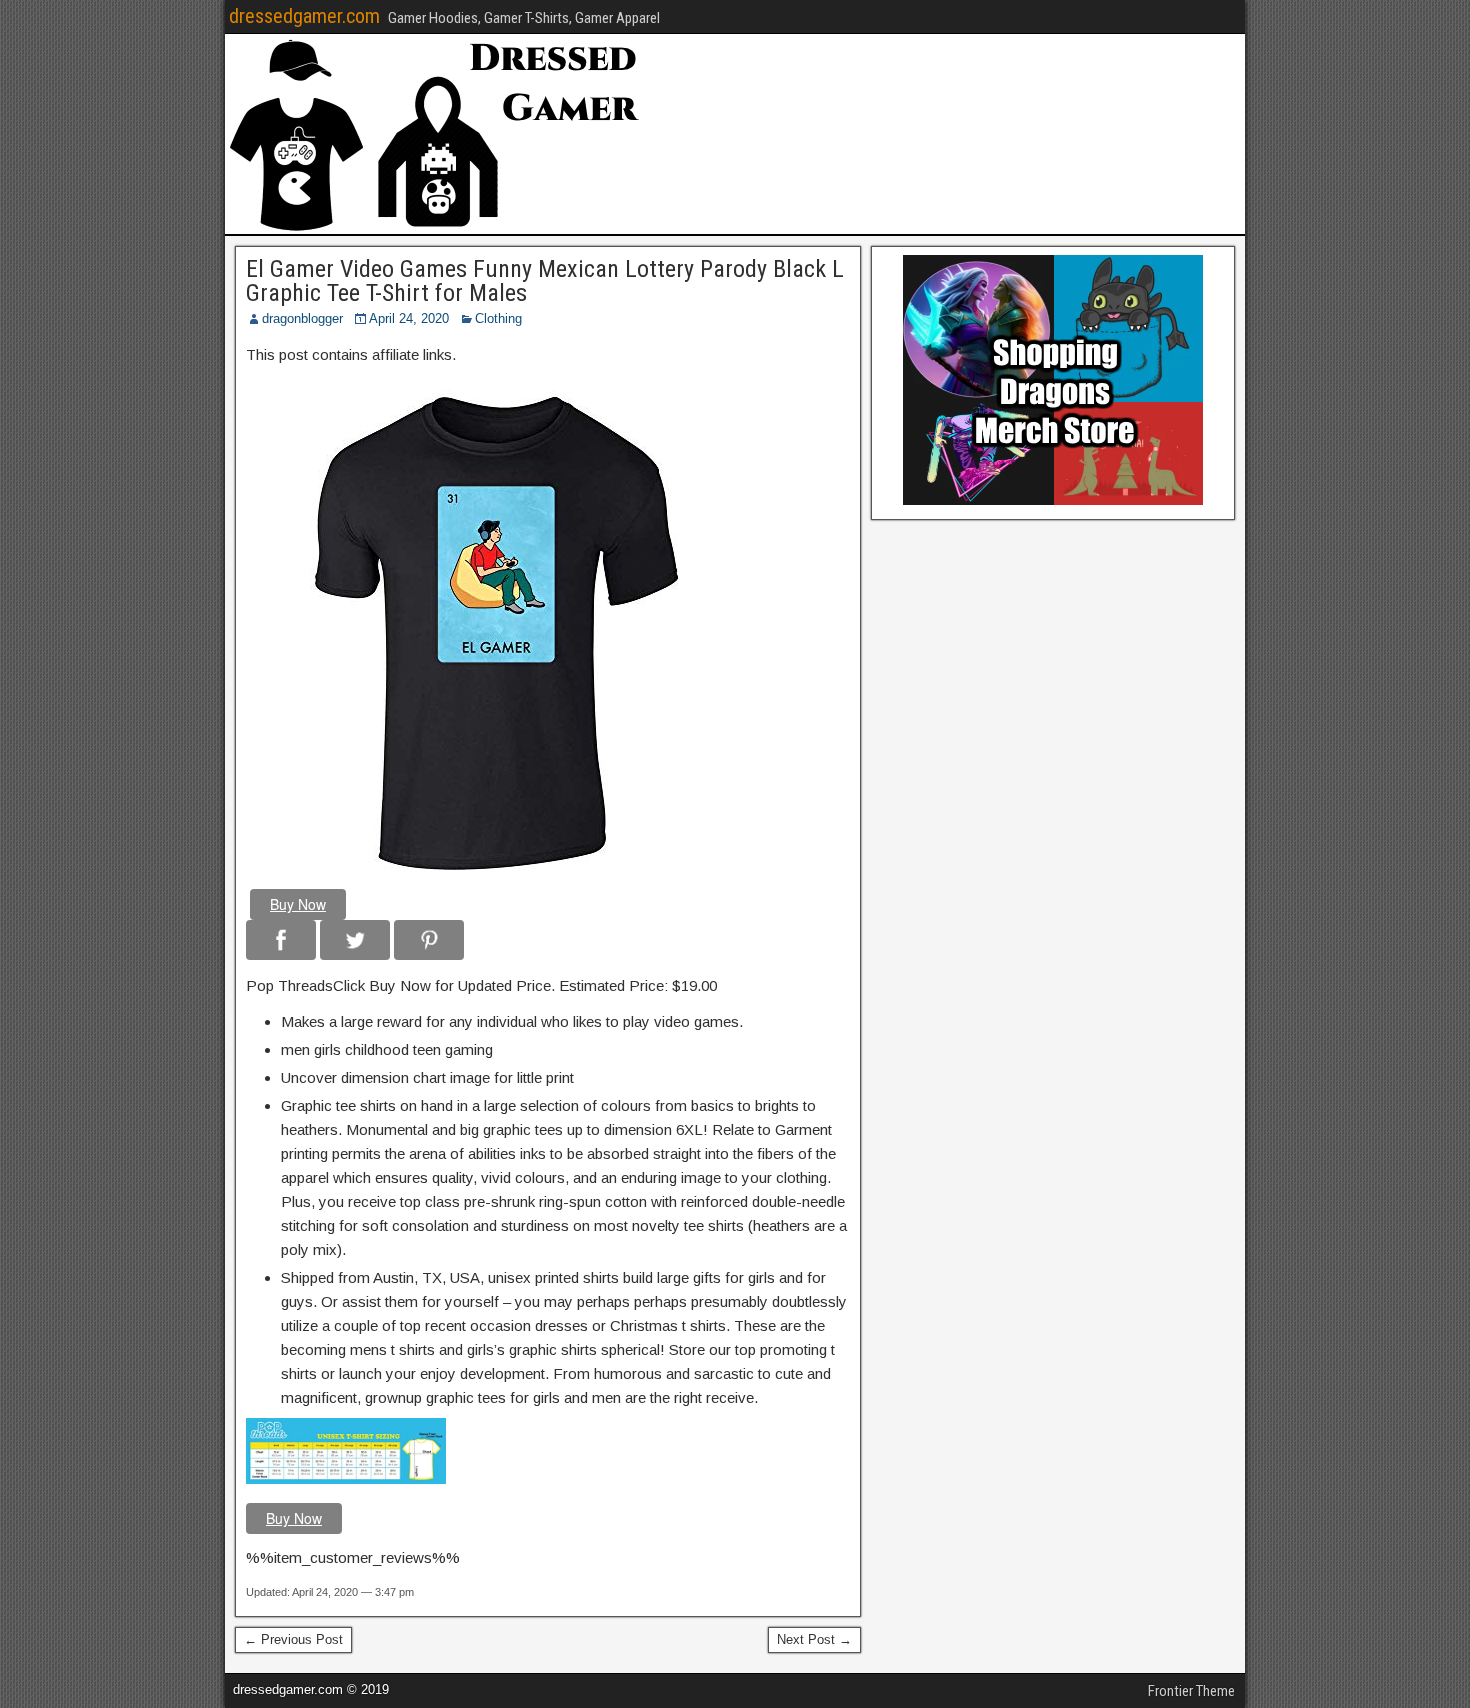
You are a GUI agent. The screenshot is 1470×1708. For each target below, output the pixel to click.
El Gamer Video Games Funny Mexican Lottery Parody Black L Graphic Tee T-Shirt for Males (545, 281)
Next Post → (814, 1639)
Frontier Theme (1191, 1691)
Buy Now (298, 904)
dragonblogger (302, 318)
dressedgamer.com (304, 16)
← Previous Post (293, 1639)
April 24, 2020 (409, 318)
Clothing (498, 318)
